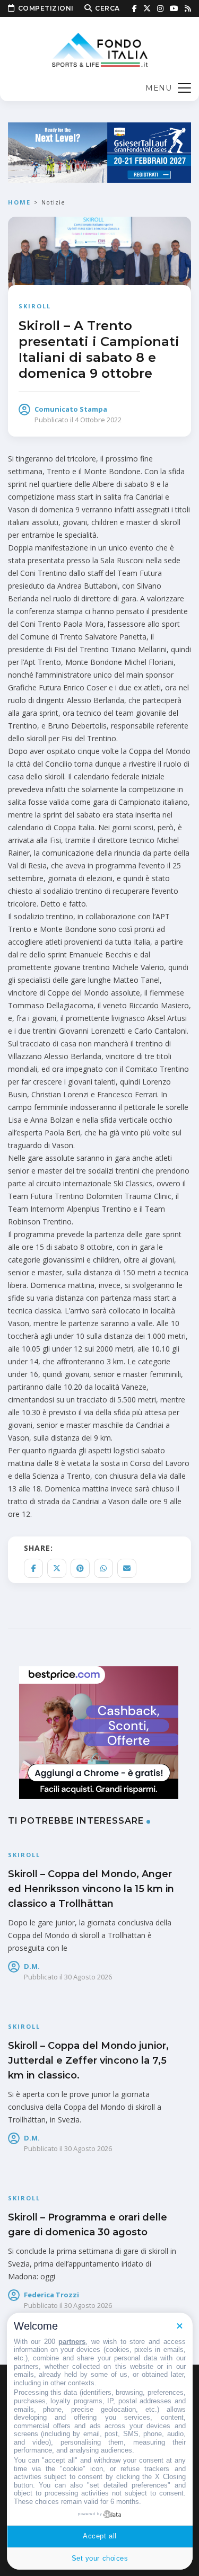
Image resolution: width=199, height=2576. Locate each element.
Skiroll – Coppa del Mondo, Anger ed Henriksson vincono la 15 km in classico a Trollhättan (91, 1889)
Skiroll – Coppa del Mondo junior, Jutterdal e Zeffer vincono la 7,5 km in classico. (88, 2060)
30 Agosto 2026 (88, 1977)
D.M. (32, 1966)
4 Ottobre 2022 (98, 420)
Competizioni (46, 8)
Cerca (107, 8)
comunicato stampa (71, 409)
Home (19, 202)
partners (72, 2342)
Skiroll (35, 306)
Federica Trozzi (51, 2295)
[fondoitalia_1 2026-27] (99, 152)
